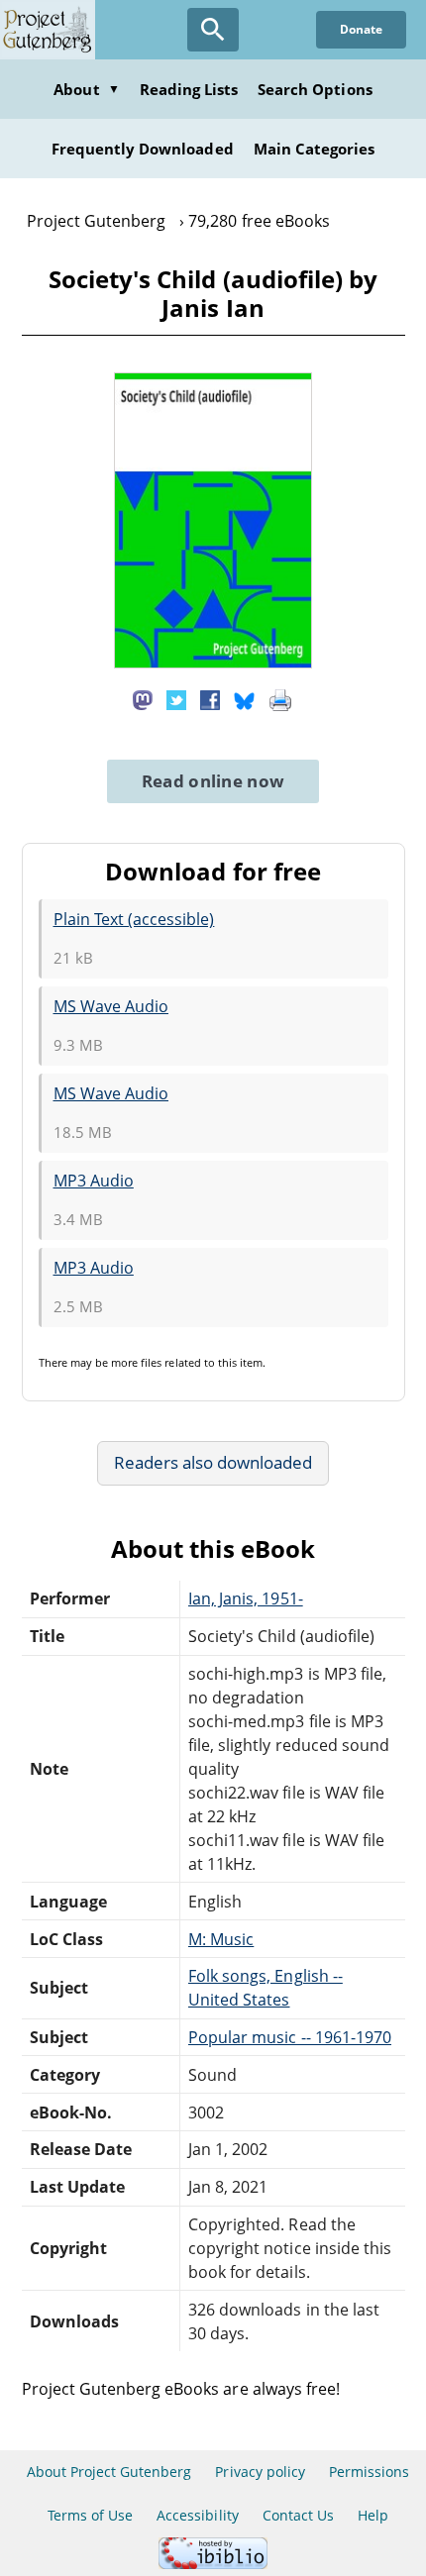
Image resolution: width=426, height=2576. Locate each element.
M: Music (221, 1939)
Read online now (213, 781)
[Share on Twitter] (176, 699)
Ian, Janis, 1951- (246, 1598)
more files (136, 1362)
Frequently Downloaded (143, 149)
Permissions (369, 2472)
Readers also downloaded (213, 1462)
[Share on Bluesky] (245, 699)
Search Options (315, 89)
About (86, 89)
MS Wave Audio (111, 1006)
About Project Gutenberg (109, 2472)
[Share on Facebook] (210, 699)
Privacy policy (260, 2472)
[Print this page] (280, 699)
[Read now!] (213, 663)
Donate (361, 29)
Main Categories (315, 149)
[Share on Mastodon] (143, 699)
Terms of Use (90, 2515)
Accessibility (198, 2515)
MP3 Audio (94, 1181)
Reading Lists (189, 89)
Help (373, 2515)
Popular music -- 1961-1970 (290, 2037)
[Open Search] (213, 30)
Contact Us (298, 2515)
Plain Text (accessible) (134, 919)
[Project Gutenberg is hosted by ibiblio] (213, 2564)
